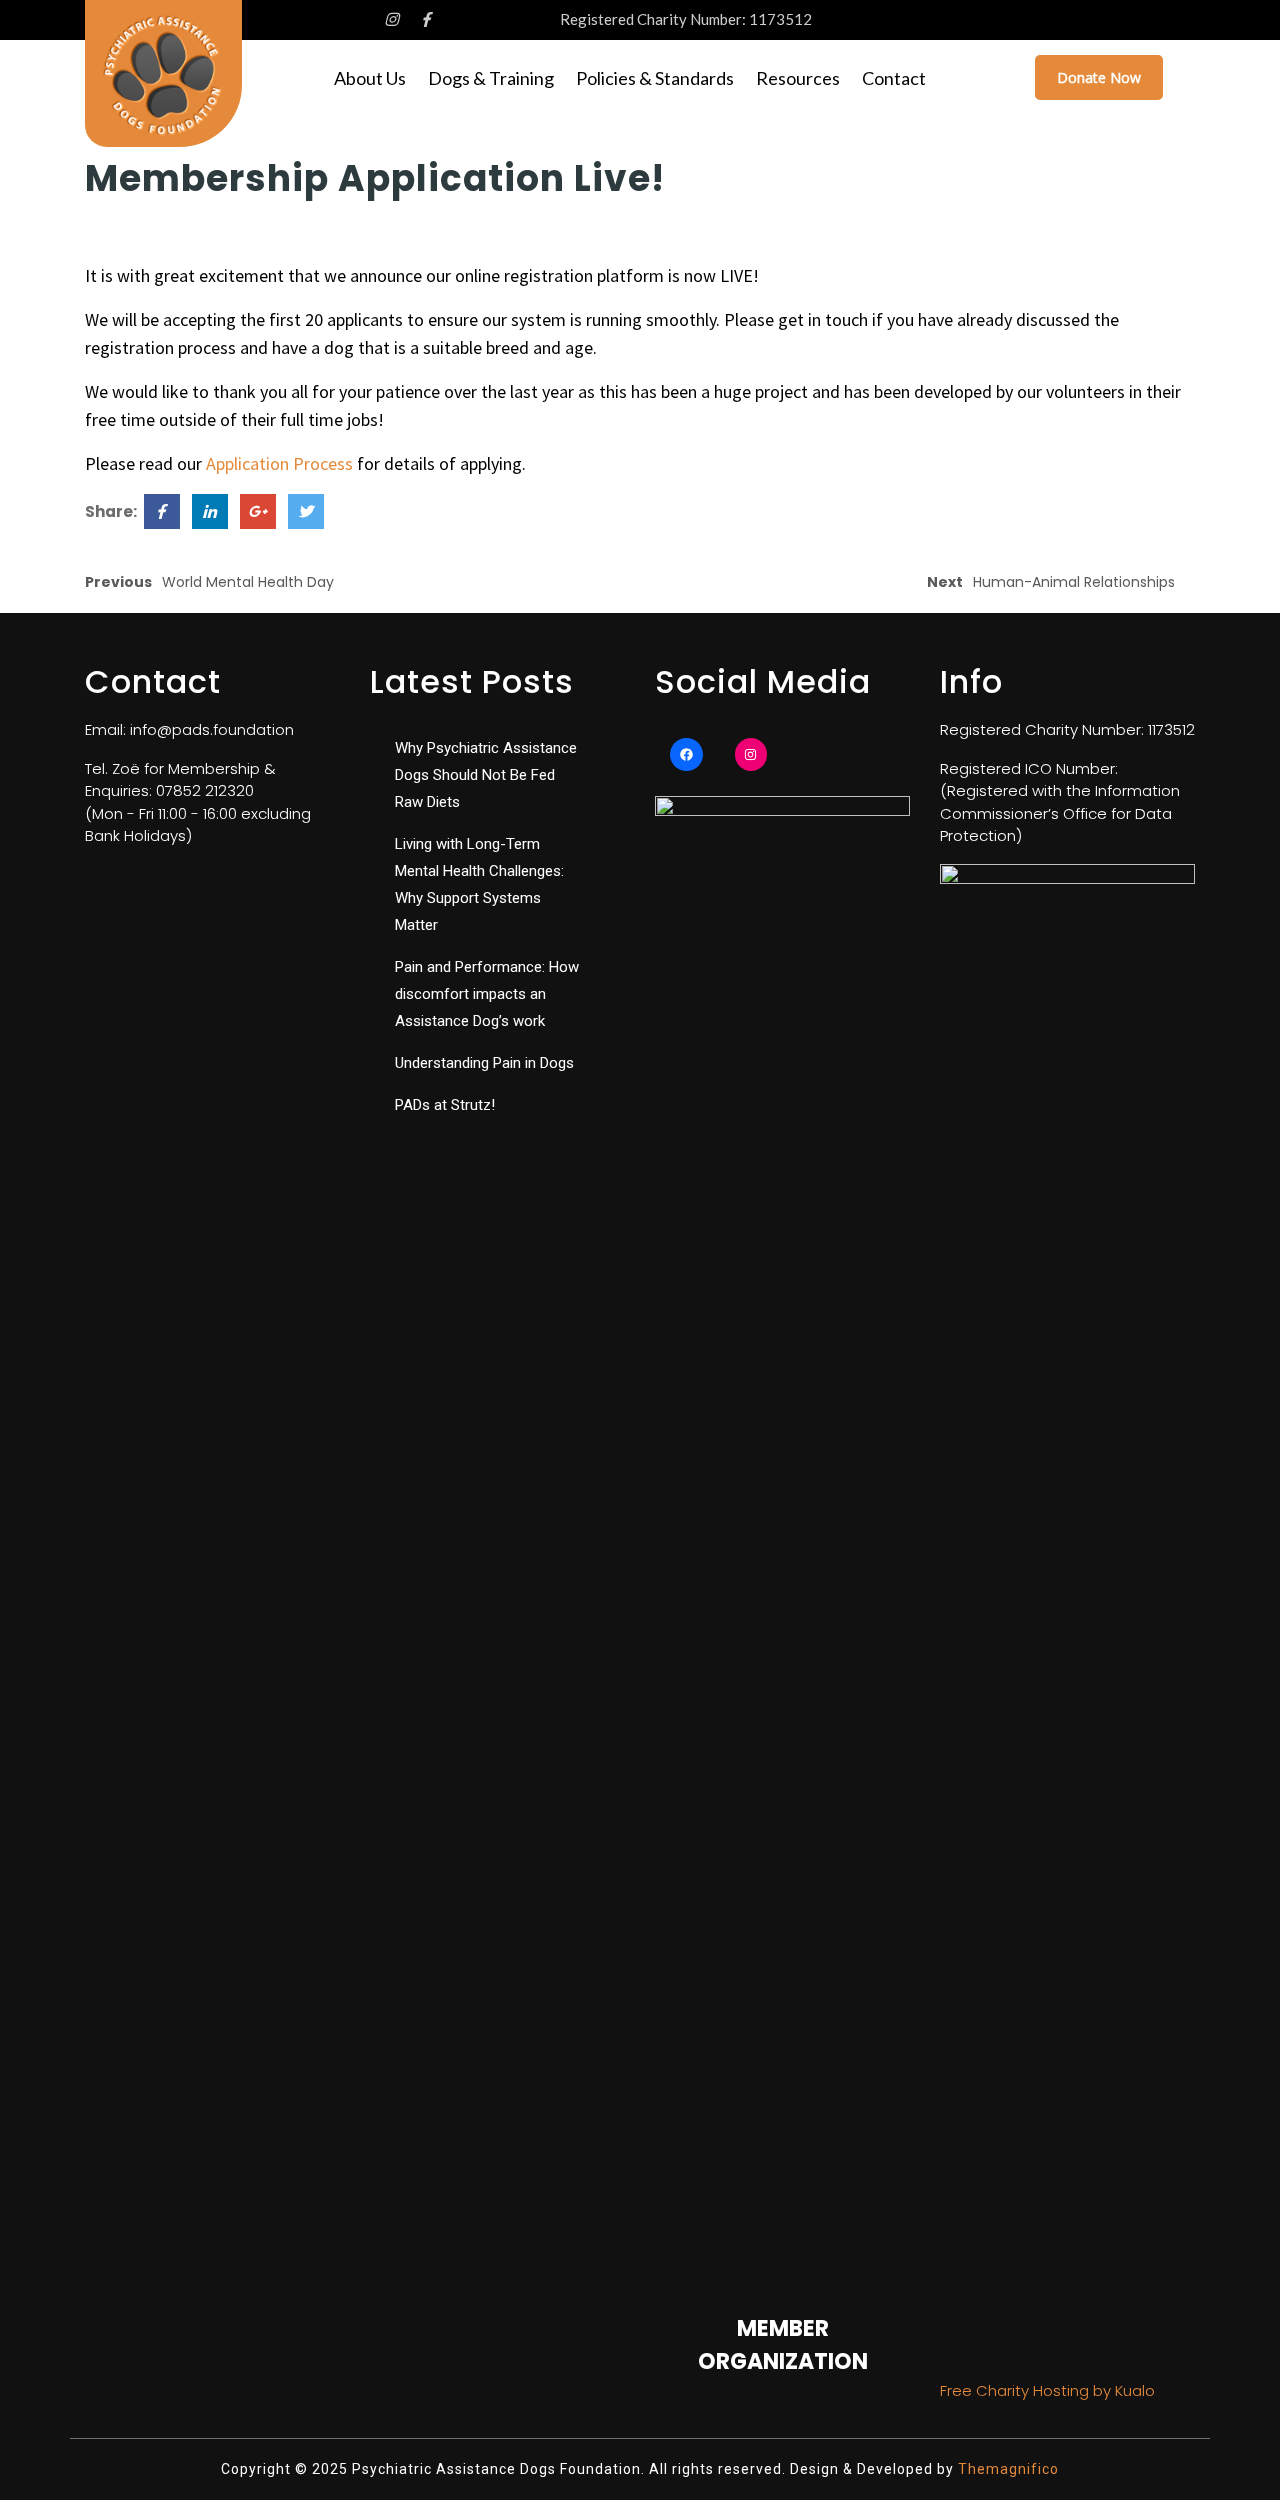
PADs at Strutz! (445, 1105)
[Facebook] (686, 754)
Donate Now (1099, 77)
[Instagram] (751, 754)
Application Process (279, 463)
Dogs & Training (491, 78)
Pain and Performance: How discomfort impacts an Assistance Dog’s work (487, 994)
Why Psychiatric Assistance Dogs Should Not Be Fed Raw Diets (486, 775)
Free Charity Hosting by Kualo (1047, 2390)
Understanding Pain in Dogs (484, 1063)
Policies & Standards (655, 78)
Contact (894, 78)
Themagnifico (1006, 2469)
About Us (370, 78)
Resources (798, 78)
